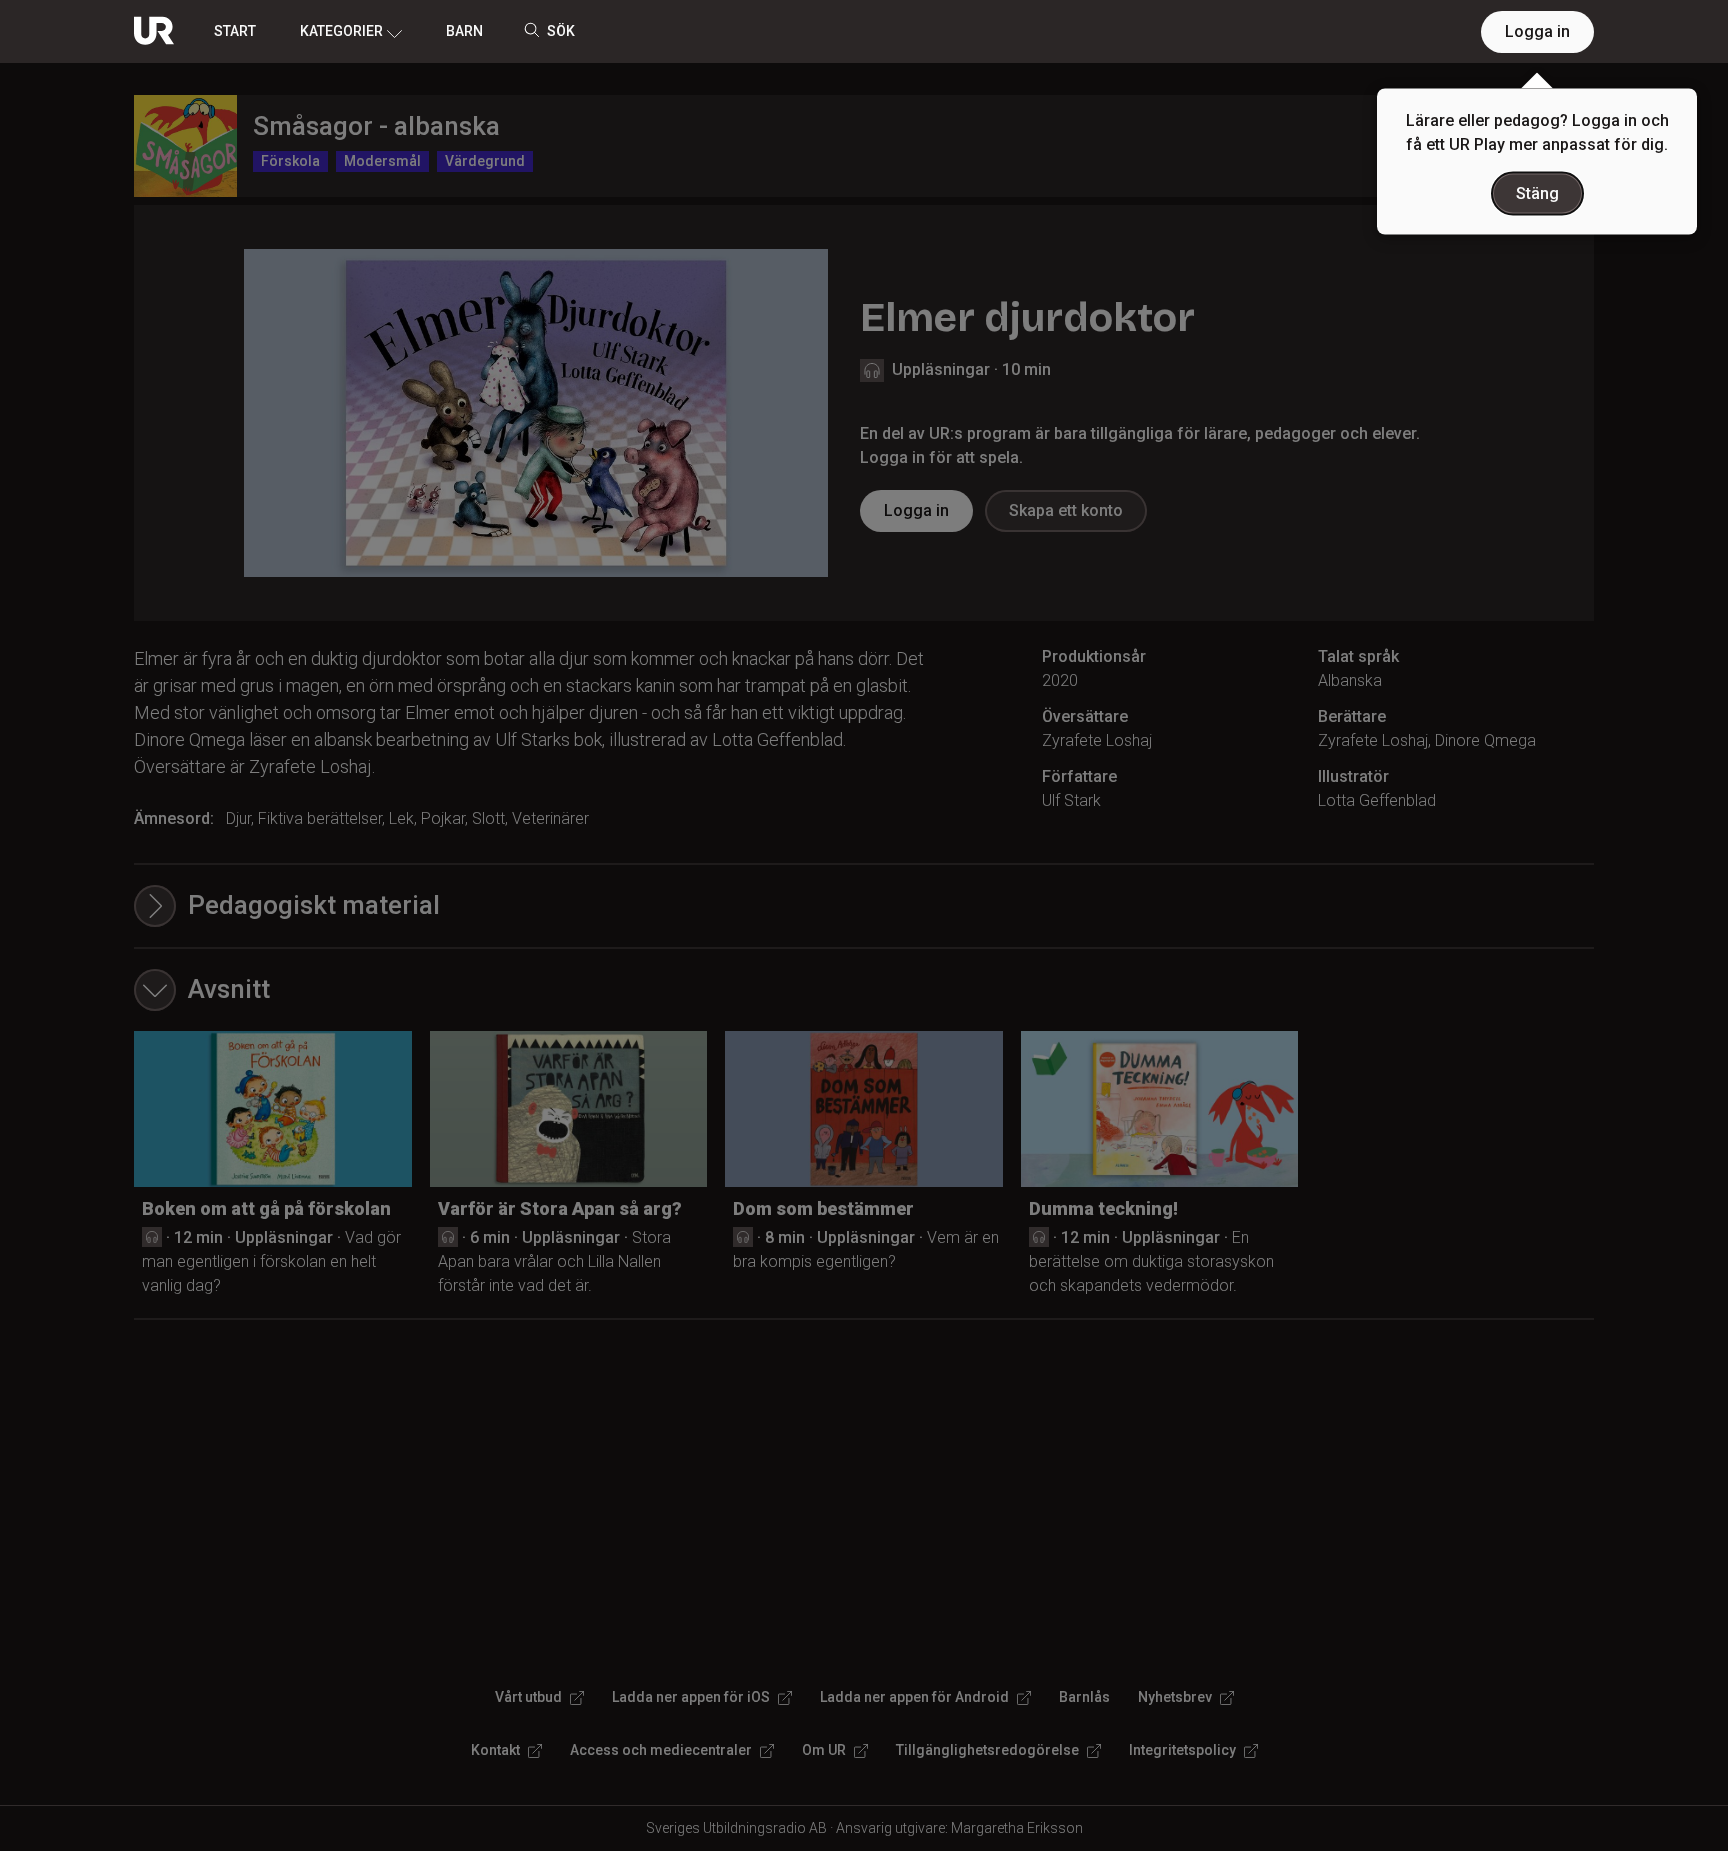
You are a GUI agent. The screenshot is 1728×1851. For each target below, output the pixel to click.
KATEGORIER (341, 31)
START (235, 31)
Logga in (1537, 31)
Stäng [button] (1537, 193)
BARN (464, 31)
